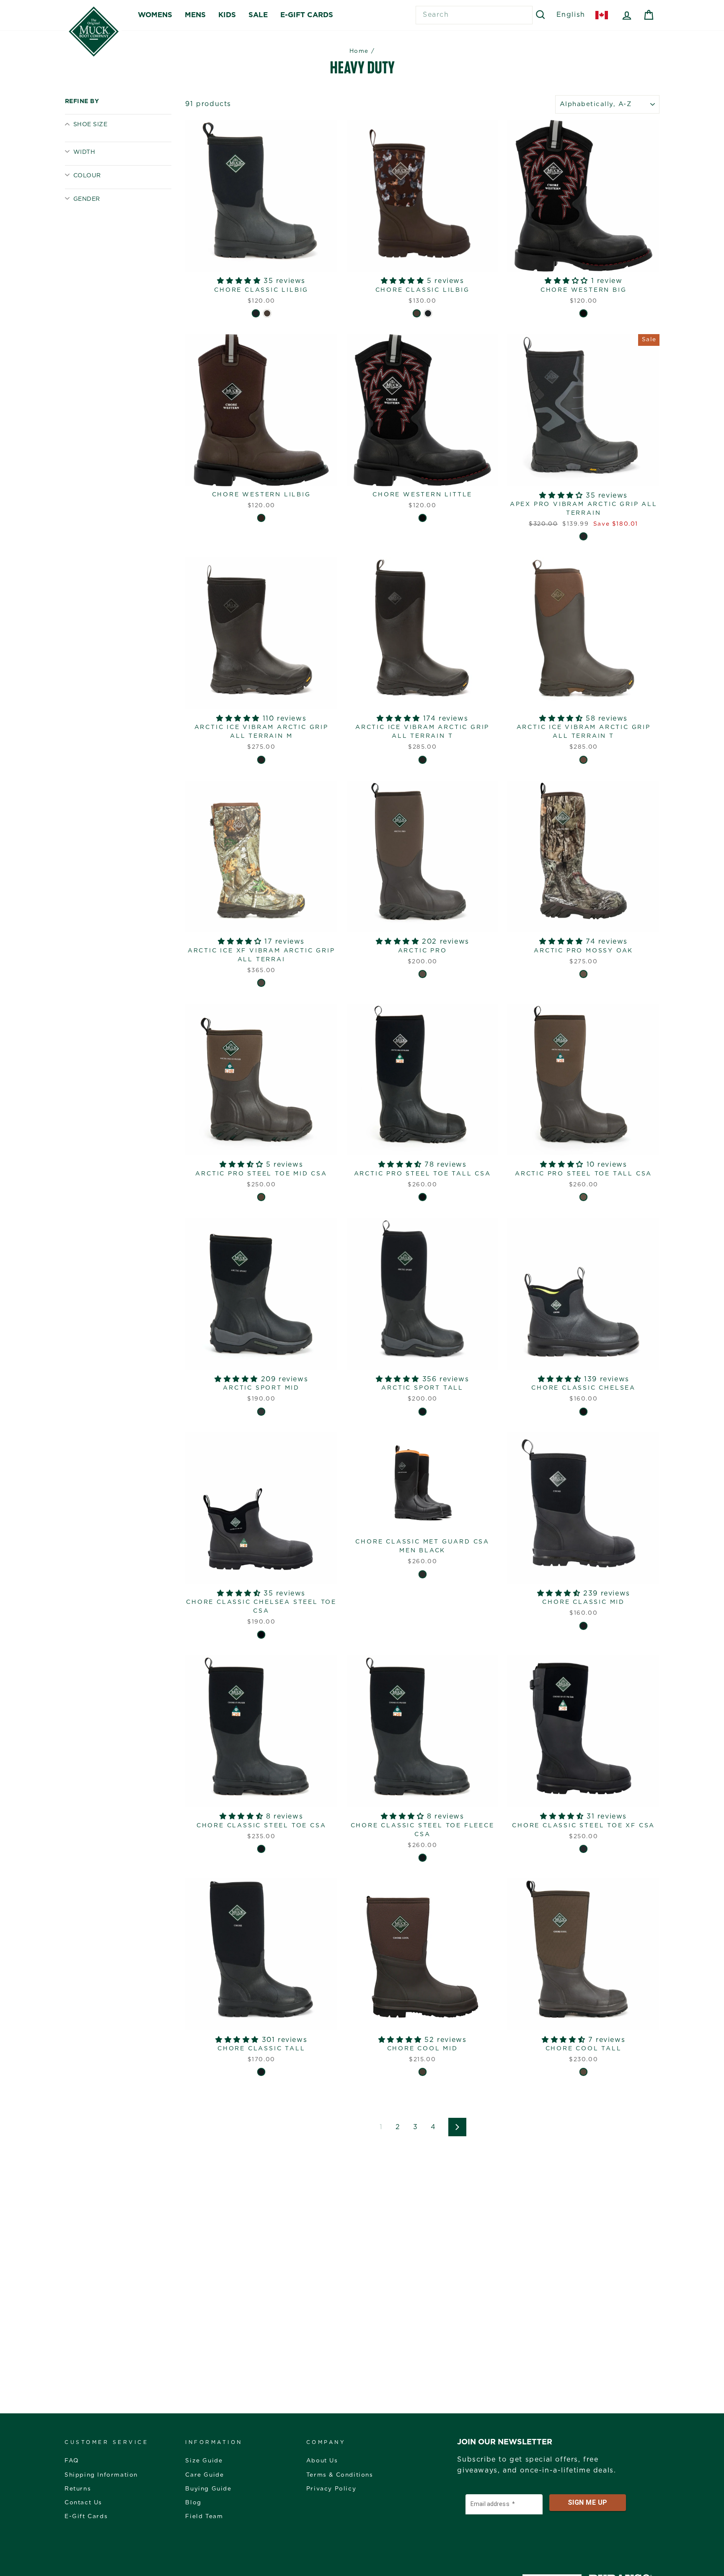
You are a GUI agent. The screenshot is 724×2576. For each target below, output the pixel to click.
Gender (87, 199)
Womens (155, 15)
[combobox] (474, 15)
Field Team (204, 2516)
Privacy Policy (331, 2489)
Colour (87, 176)
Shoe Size (90, 125)
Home (359, 51)
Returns (78, 2489)
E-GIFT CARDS (307, 15)
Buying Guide (208, 2489)
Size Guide (204, 2461)
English (571, 15)
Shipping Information (101, 2475)
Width (84, 152)
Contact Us (83, 2503)
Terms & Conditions (340, 2475)
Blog (193, 2503)
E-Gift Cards (86, 2516)
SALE (258, 15)
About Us (322, 2461)
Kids (227, 15)
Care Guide (204, 2475)
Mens (195, 15)
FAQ (72, 2461)
